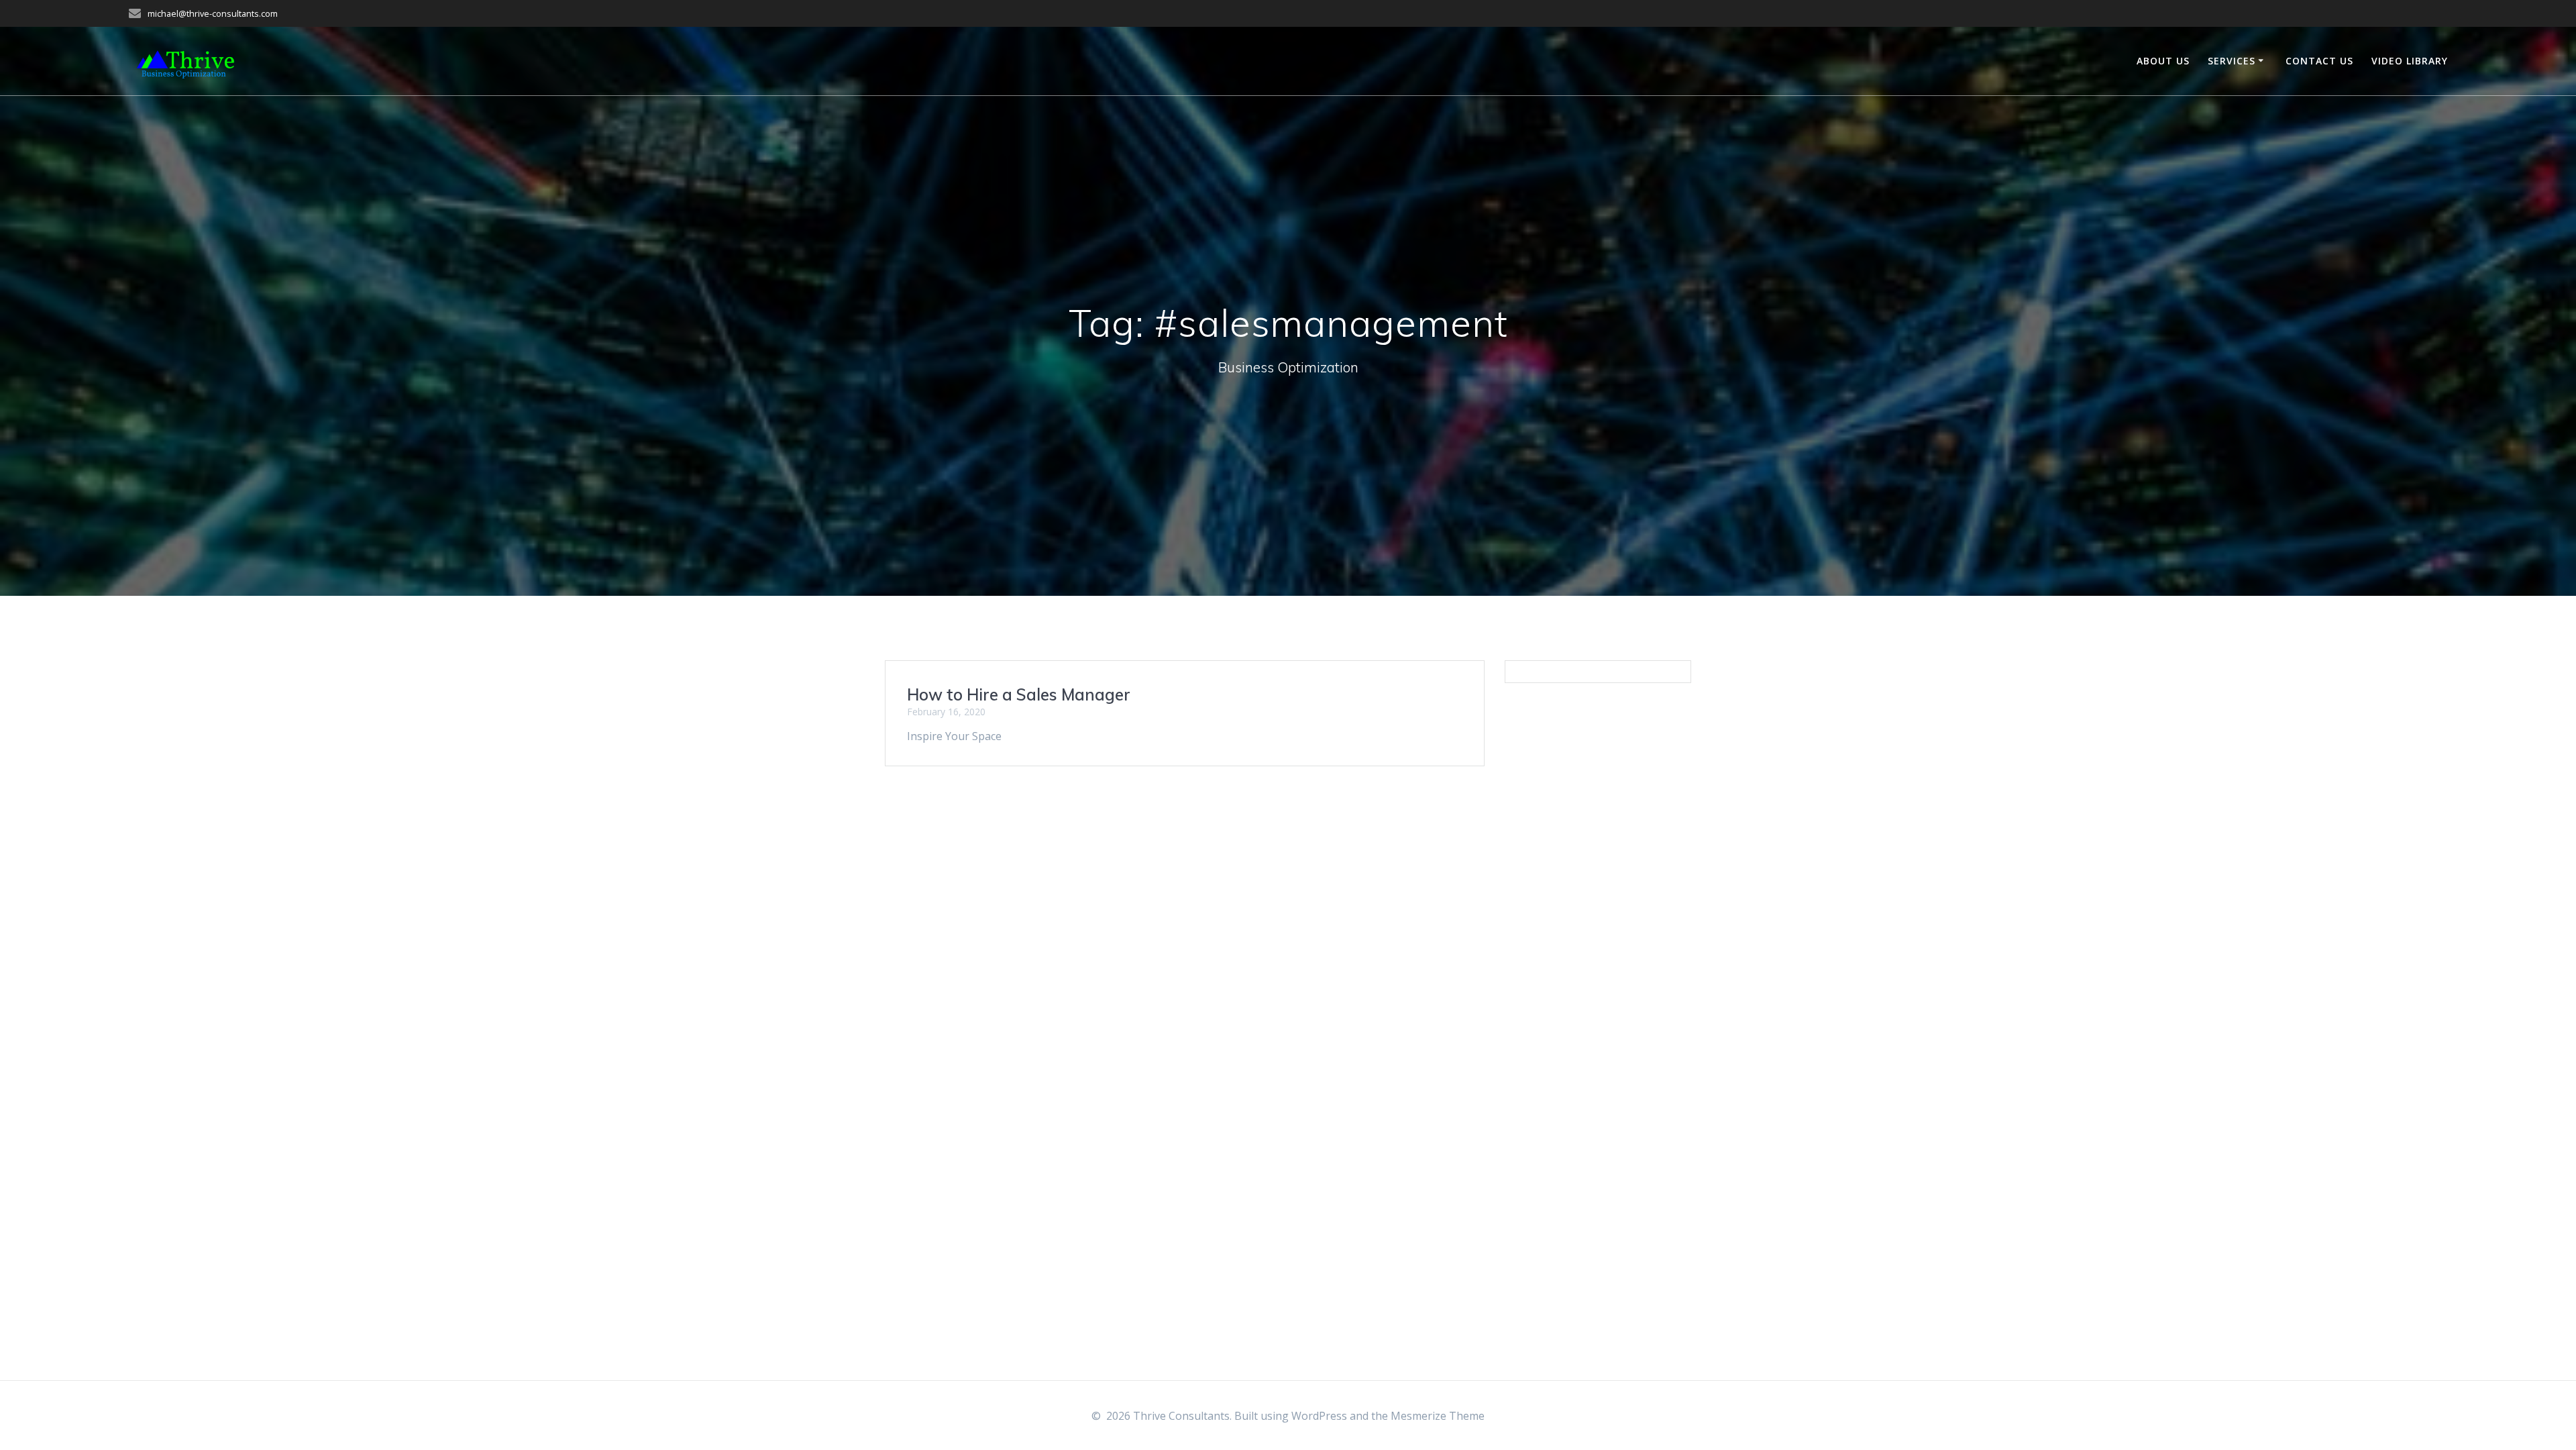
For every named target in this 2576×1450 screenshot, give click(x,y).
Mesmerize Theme (1438, 1416)
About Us (2163, 61)
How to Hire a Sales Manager (1019, 694)
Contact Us (2319, 61)
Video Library (2410, 61)
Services (2232, 61)
